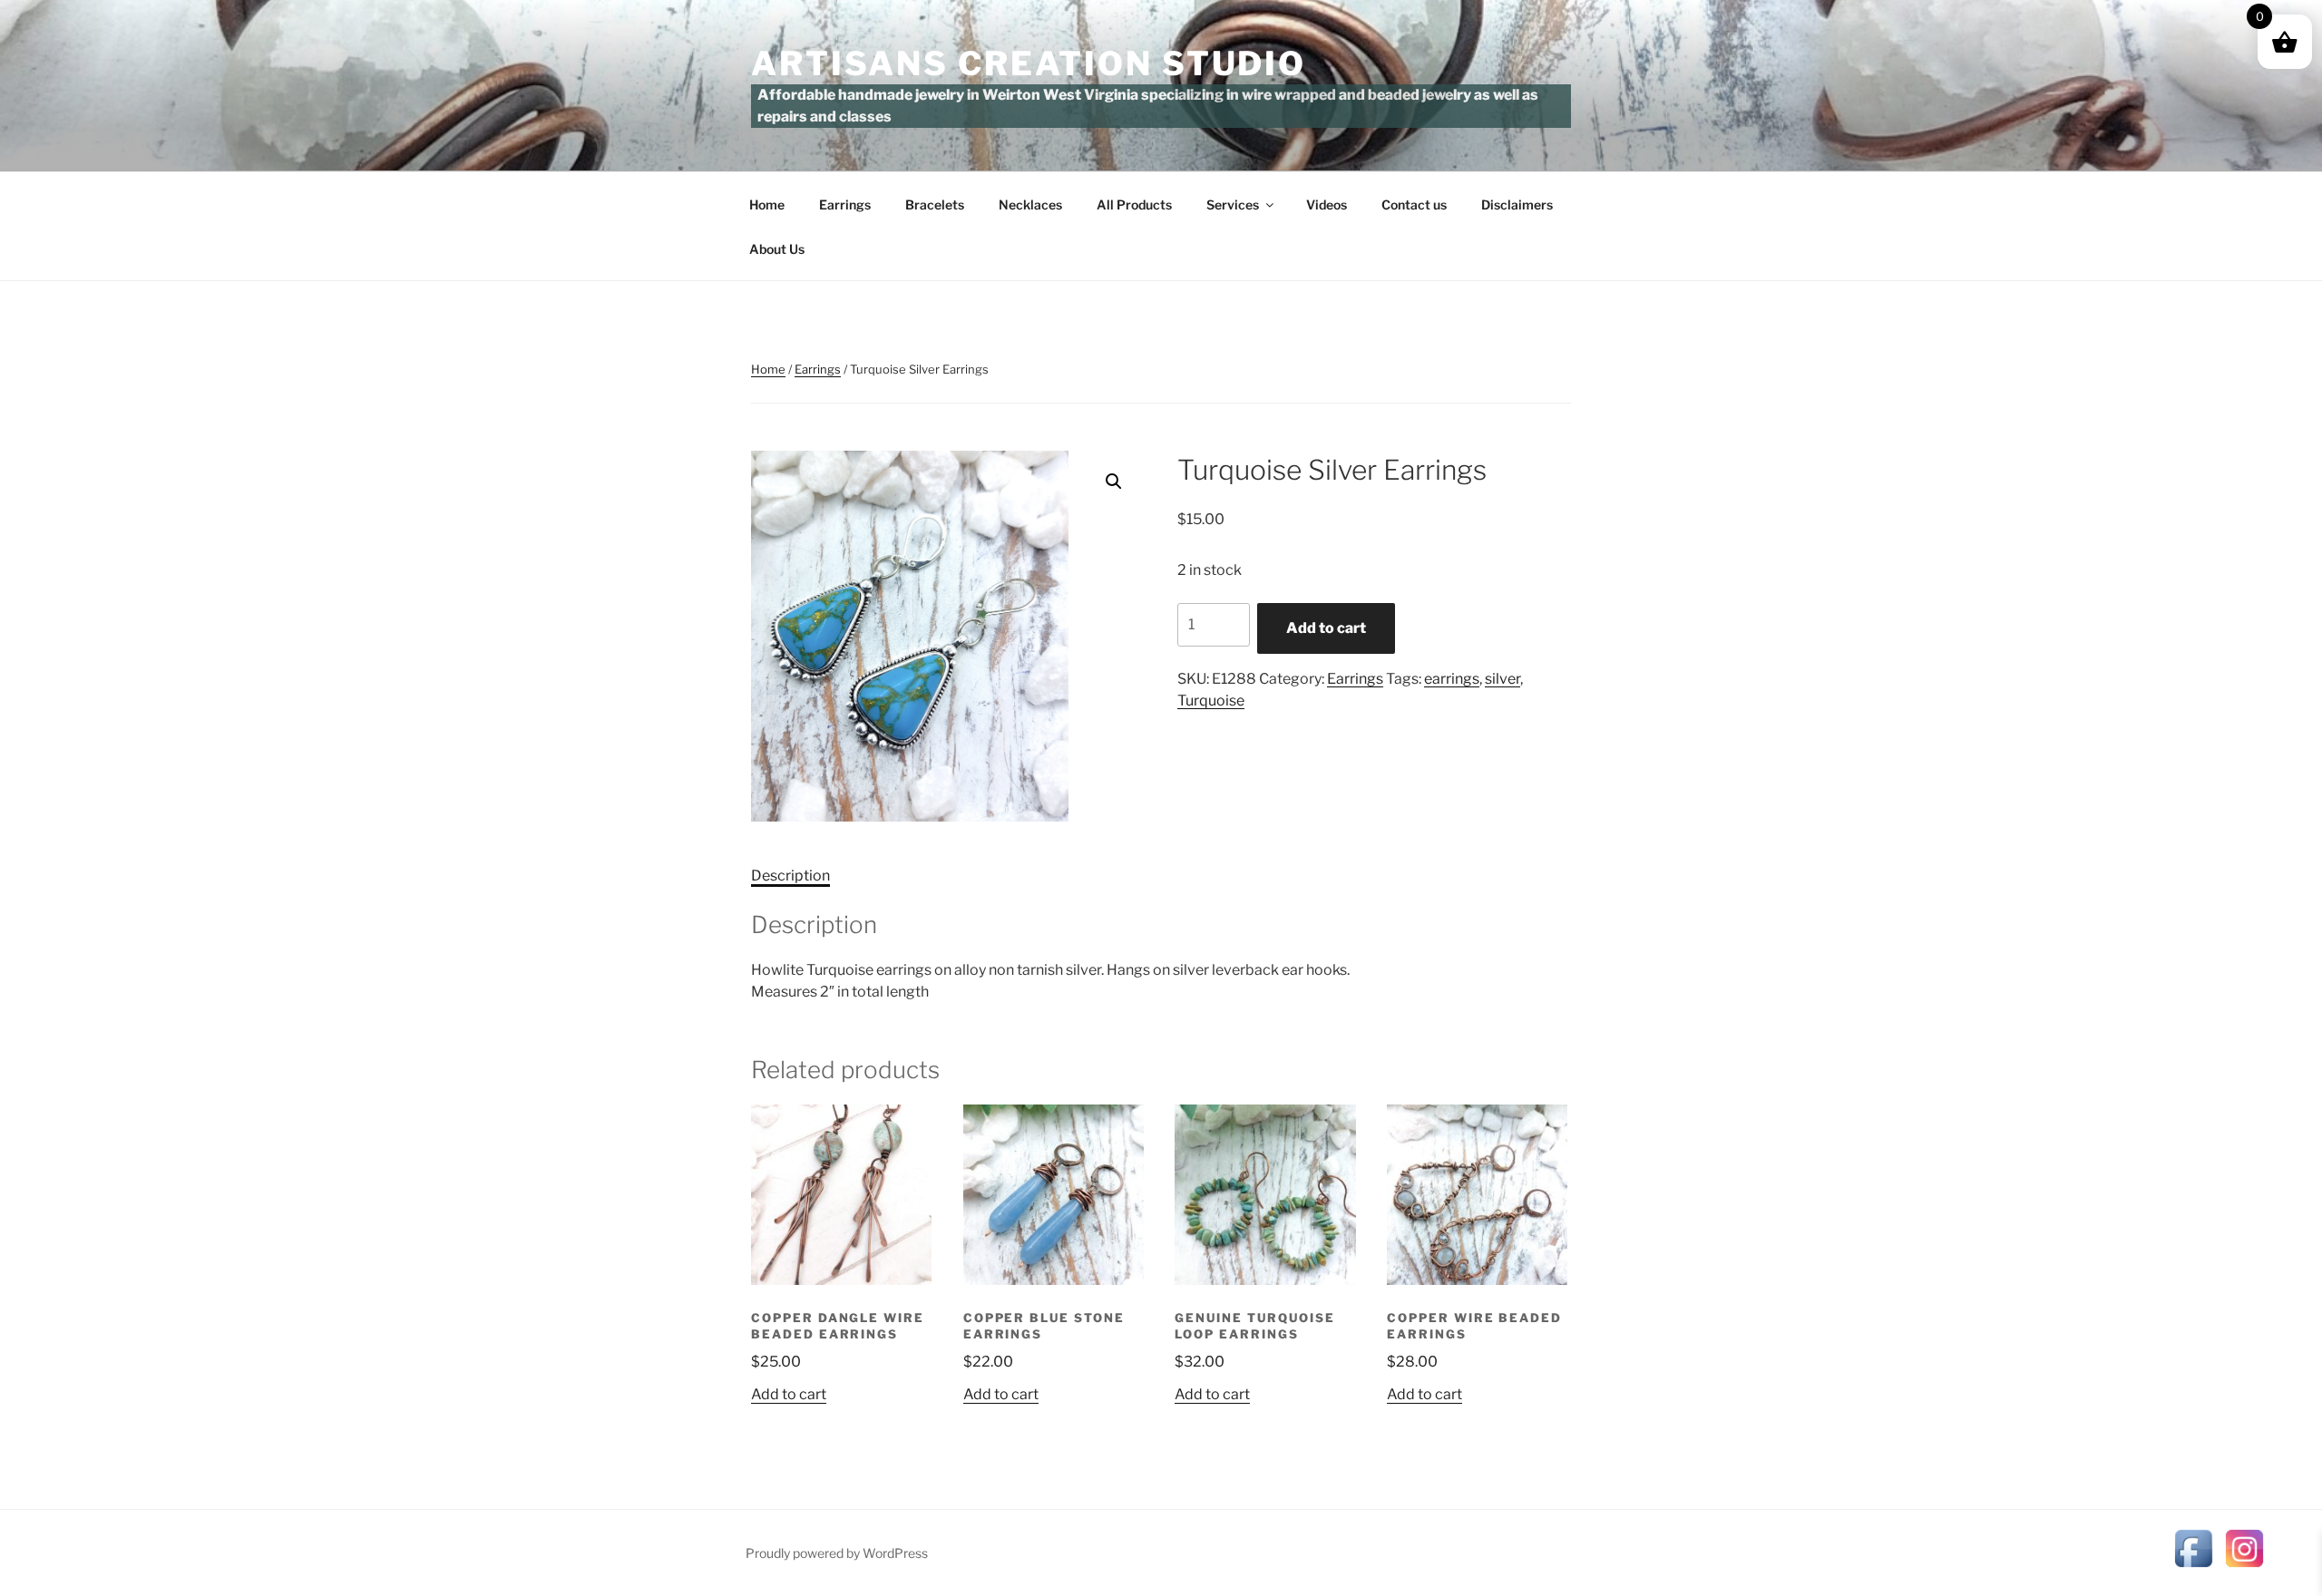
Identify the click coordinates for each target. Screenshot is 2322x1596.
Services (1233, 204)
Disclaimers (1517, 204)
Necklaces (1030, 204)
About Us (777, 249)
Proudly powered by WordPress (837, 1553)
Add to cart (1326, 628)
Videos (1327, 204)
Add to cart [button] (789, 1394)
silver (1502, 679)
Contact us (1414, 204)
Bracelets (935, 204)
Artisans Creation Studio (1029, 63)
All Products (1134, 204)
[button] (1114, 482)
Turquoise (1211, 701)
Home (767, 204)
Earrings (845, 204)
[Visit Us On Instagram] (2244, 1568)
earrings (1452, 679)
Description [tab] (790, 876)
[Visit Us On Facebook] (2193, 1568)
